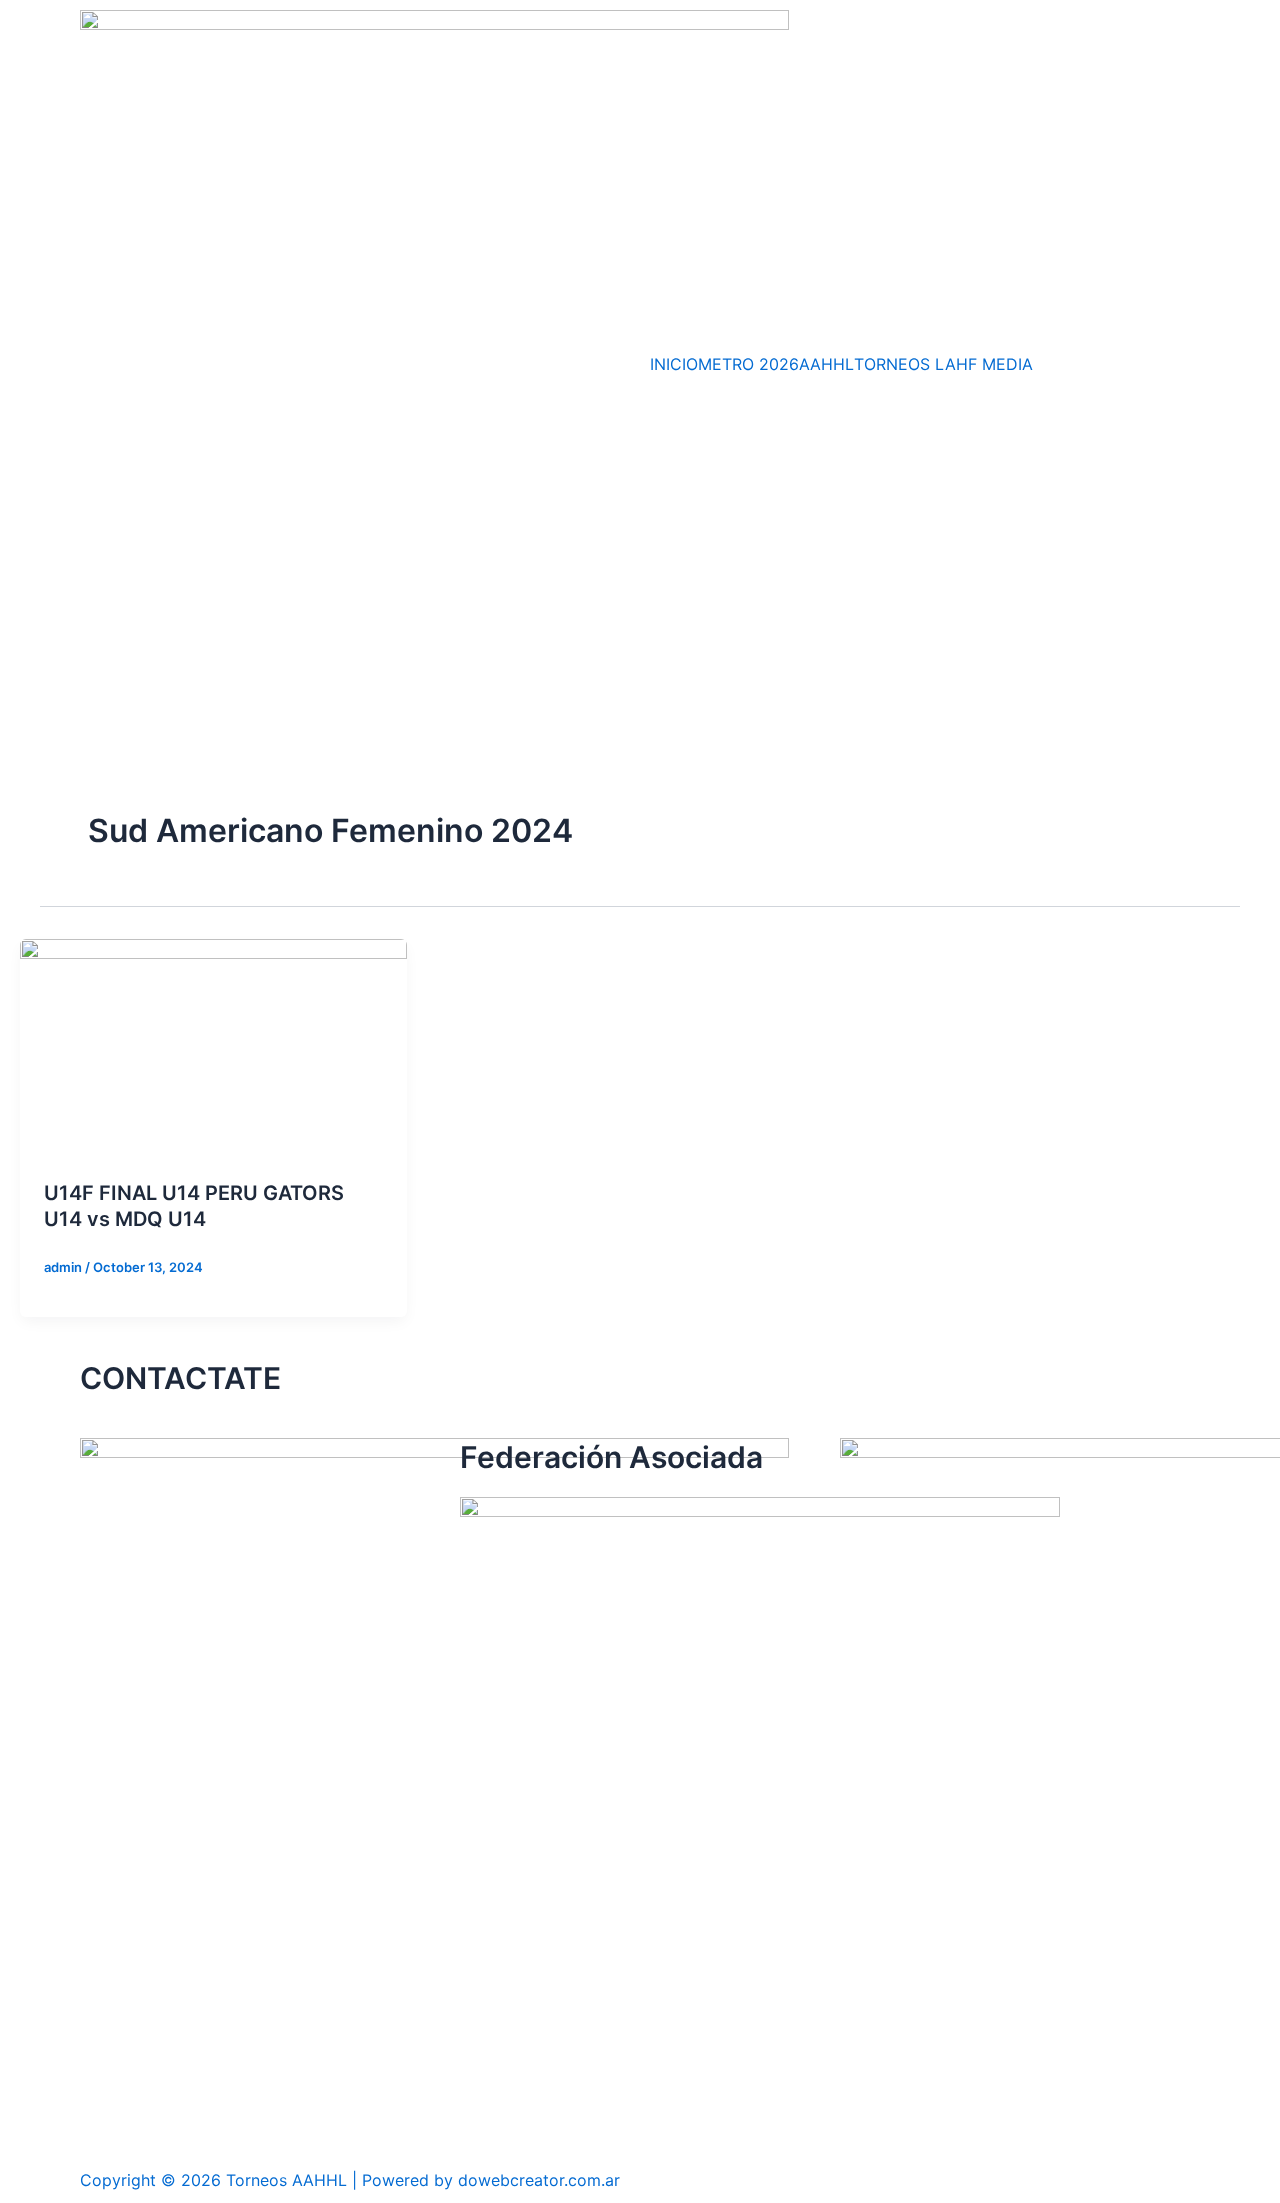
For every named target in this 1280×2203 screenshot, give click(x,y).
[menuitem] (894, 364)
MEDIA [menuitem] (1007, 364)
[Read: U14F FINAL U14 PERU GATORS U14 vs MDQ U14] (213, 1046)
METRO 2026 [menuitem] (748, 364)
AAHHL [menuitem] (826, 364)
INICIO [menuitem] (674, 364)
